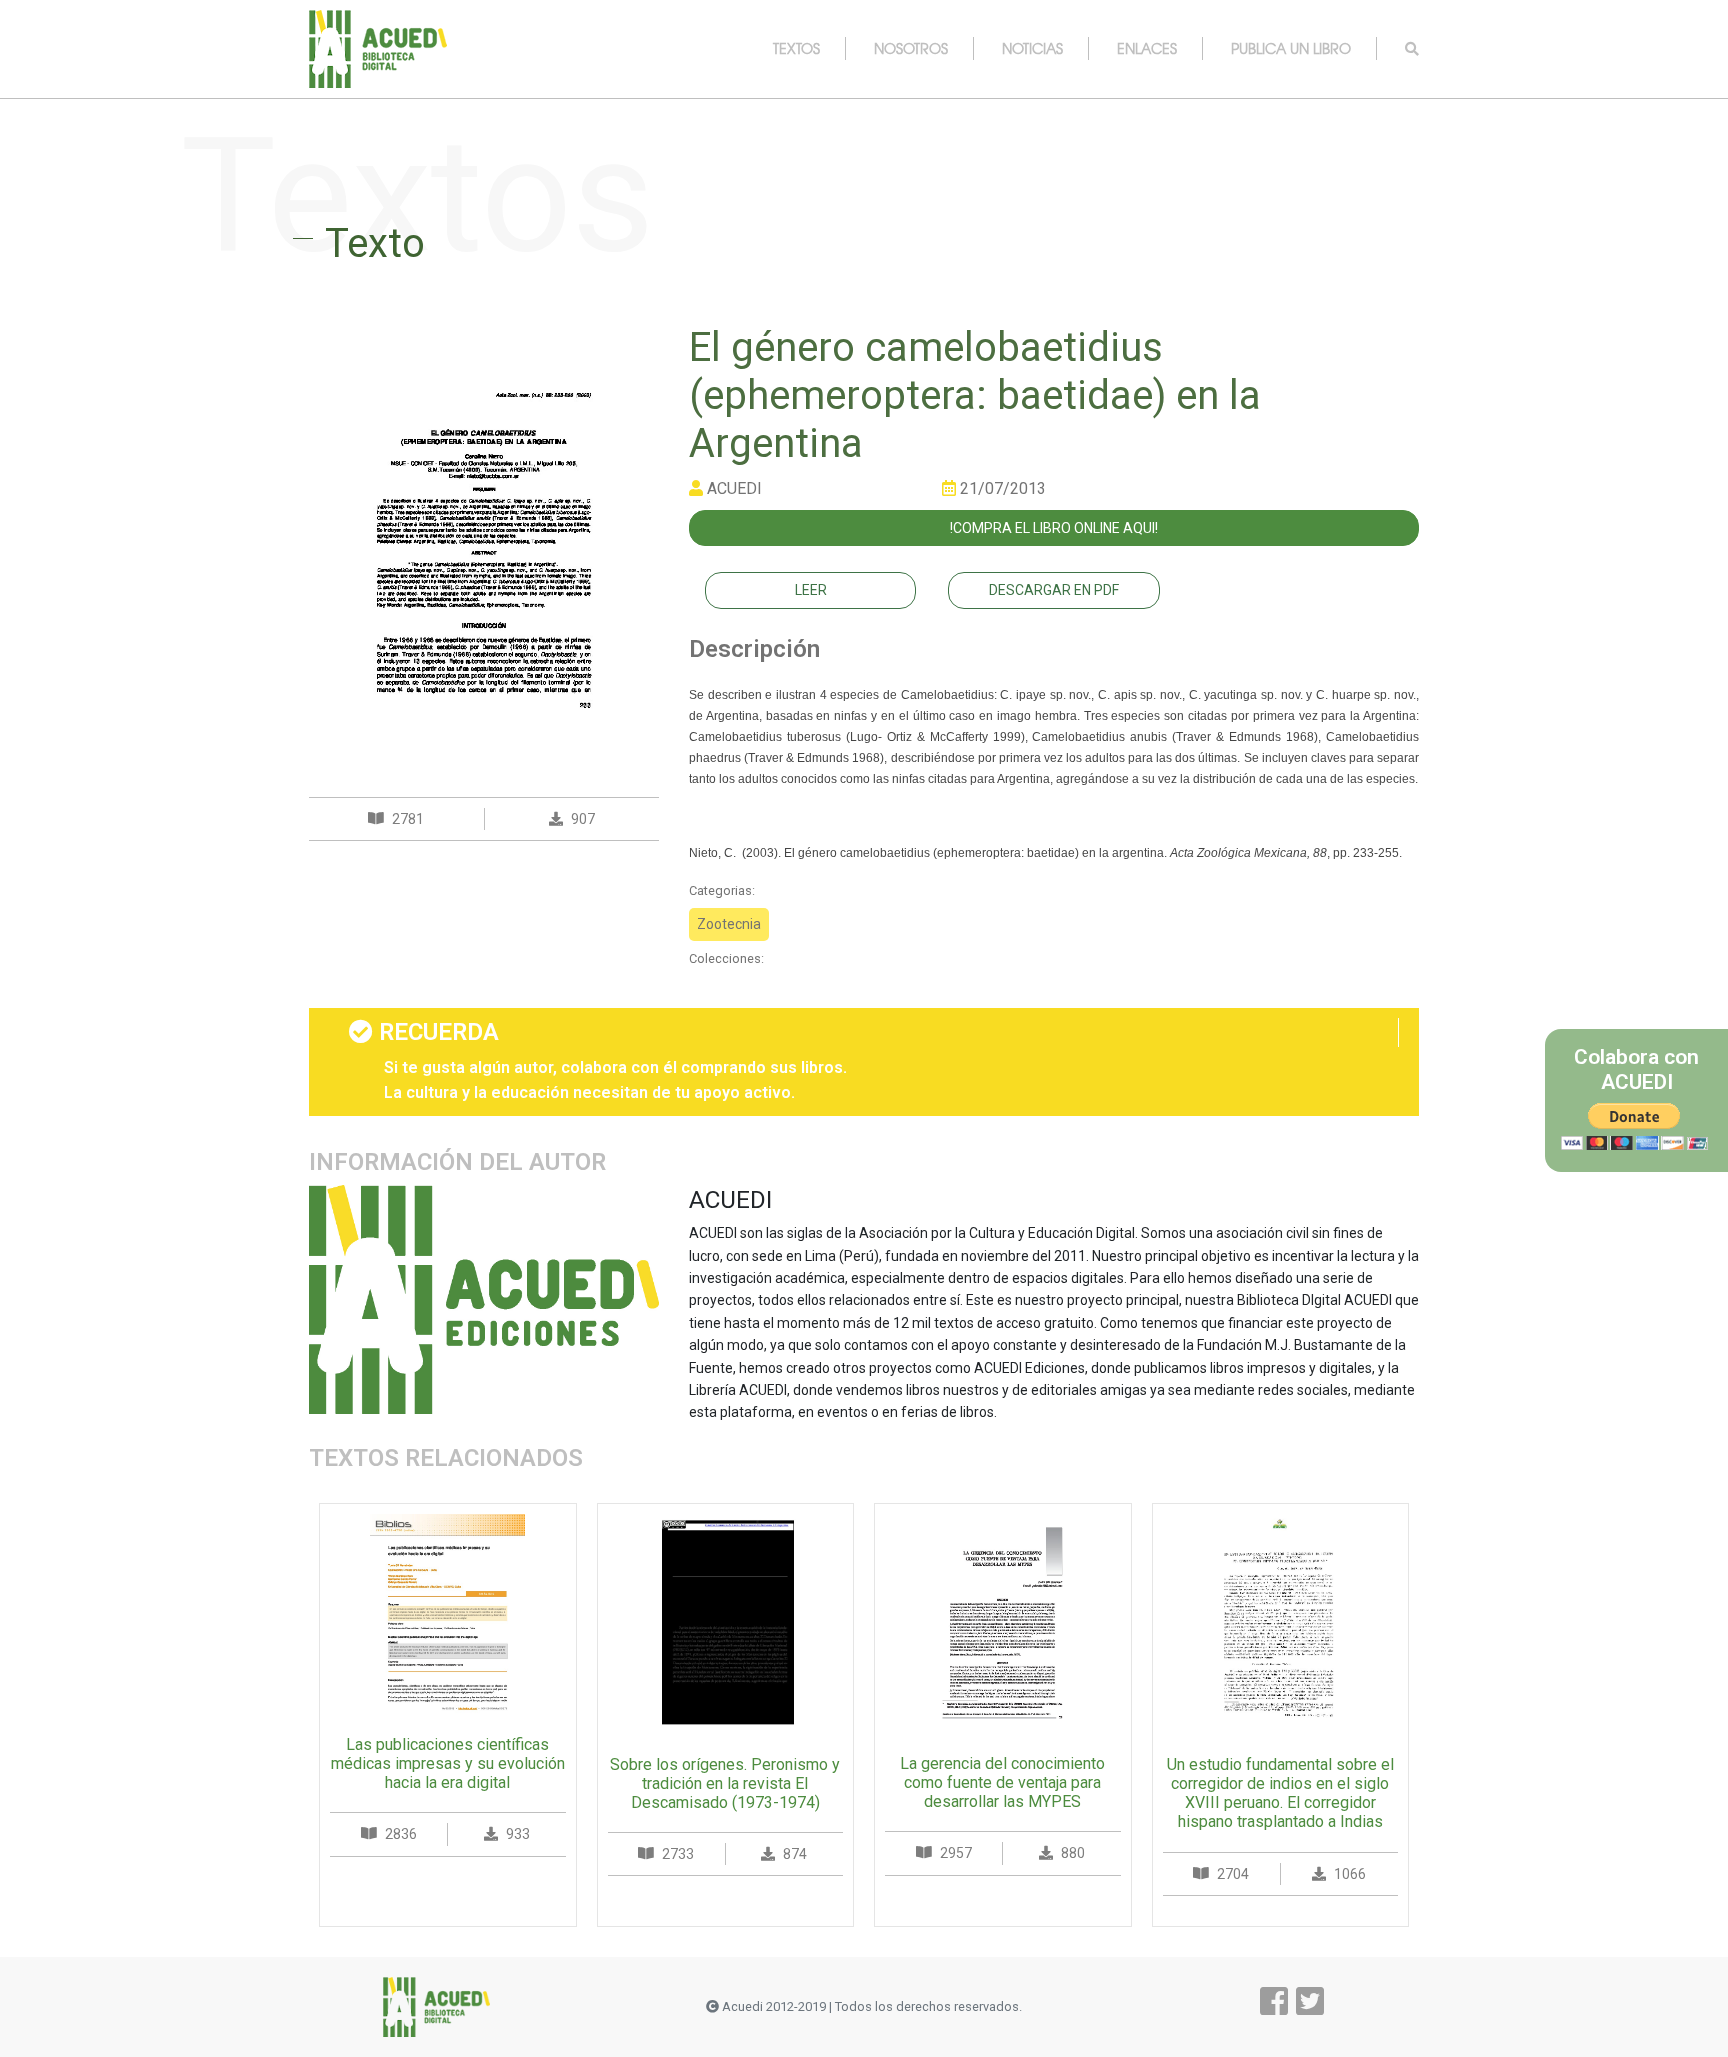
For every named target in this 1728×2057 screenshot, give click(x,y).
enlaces (1147, 48)
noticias (1032, 48)
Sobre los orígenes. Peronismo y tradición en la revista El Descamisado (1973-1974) (725, 1783)
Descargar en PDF (1054, 590)
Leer (811, 590)
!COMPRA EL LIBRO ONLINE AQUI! (1054, 528)
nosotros (911, 48)
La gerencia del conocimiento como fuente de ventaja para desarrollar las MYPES (1002, 1782)
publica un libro (1291, 48)
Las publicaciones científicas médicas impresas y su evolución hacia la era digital (448, 1763)
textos (796, 48)
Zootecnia (729, 924)
